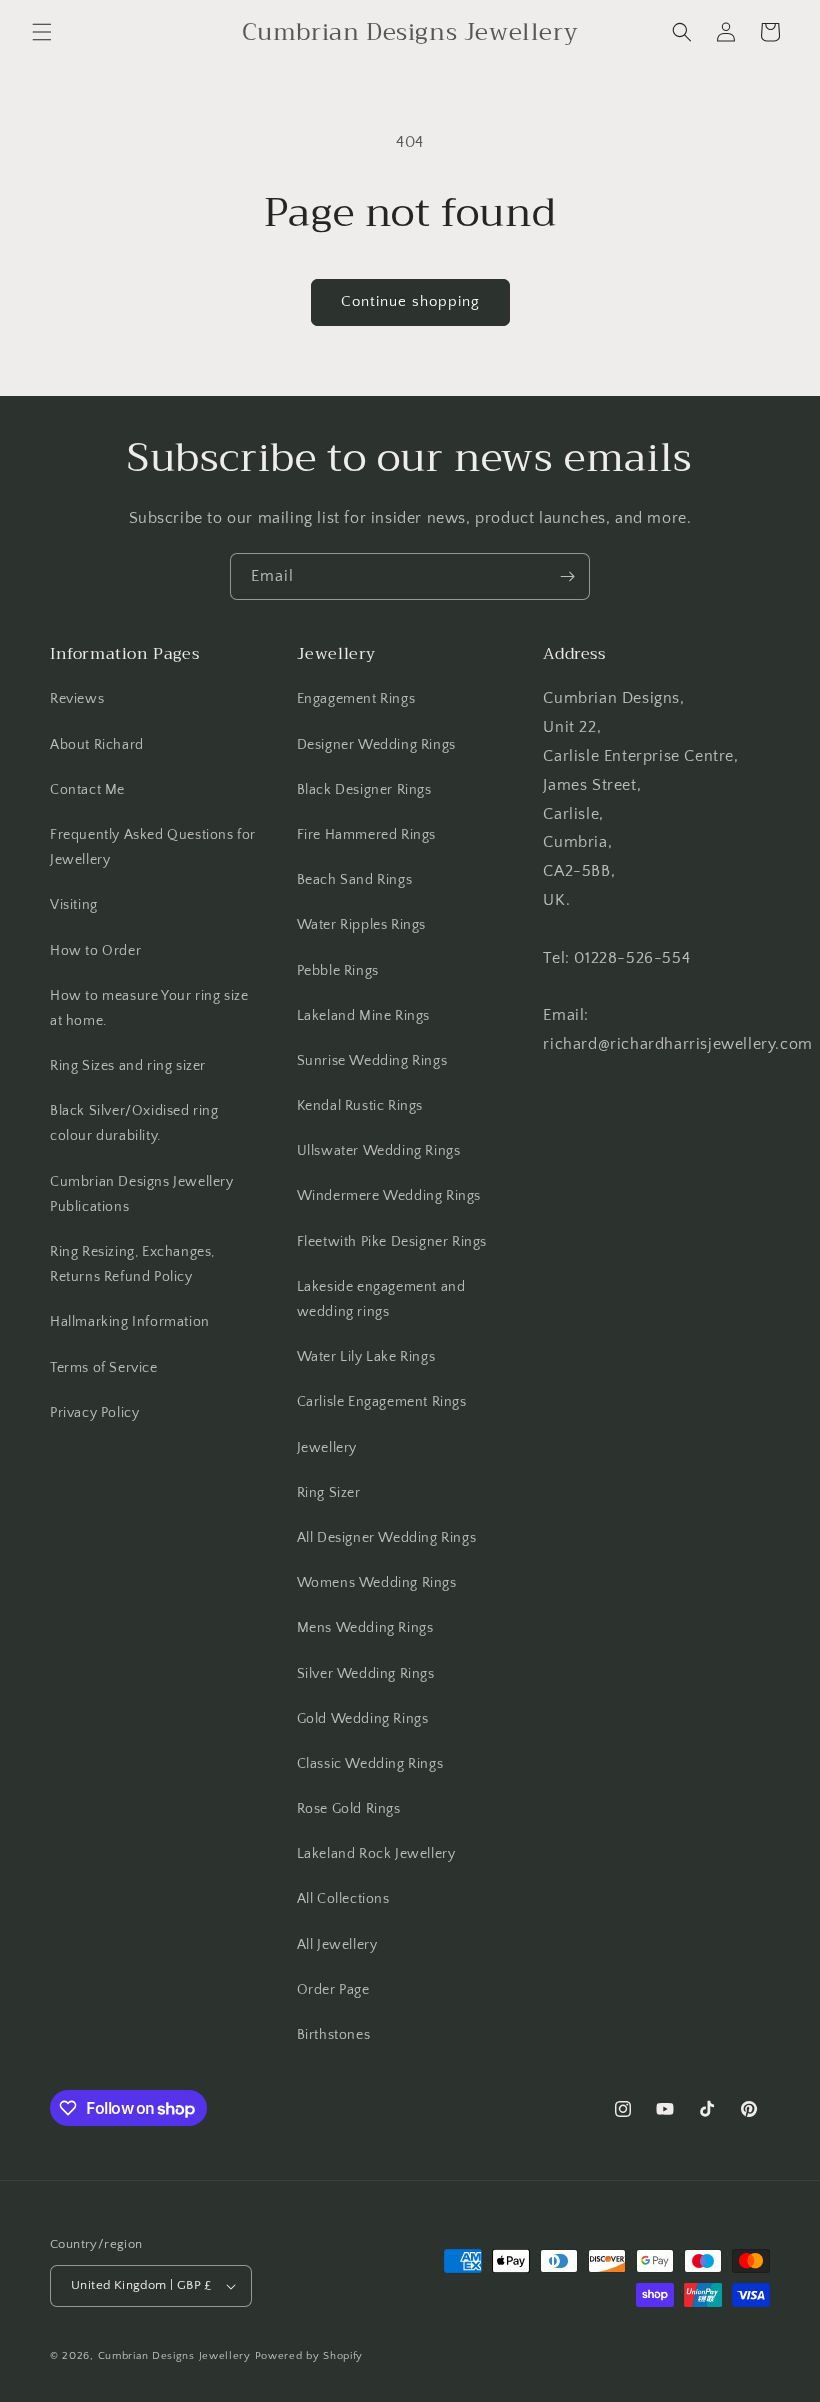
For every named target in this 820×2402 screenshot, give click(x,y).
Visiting (74, 905)
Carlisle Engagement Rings (382, 1402)
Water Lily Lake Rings (366, 1357)
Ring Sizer (329, 1493)
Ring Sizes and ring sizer (128, 1066)
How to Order (95, 951)
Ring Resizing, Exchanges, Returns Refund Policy (132, 1264)
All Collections (343, 1899)
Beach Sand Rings (355, 880)
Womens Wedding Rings (377, 1583)
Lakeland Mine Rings (363, 1016)
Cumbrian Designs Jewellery (174, 2356)
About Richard (97, 745)
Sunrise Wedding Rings (372, 1061)
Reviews (77, 699)
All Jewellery (337, 1945)
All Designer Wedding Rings (387, 1538)
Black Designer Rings (364, 790)
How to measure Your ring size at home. (149, 1008)
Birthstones (334, 2035)
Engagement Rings (356, 699)
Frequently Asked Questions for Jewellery (153, 847)
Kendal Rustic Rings (360, 1106)
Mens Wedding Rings (365, 1628)
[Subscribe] (567, 576)
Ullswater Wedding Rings (379, 1151)
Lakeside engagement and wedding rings (381, 1299)
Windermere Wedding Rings (389, 1196)
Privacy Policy (94, 1413)
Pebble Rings (338, 971)
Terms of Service (104, 1368)
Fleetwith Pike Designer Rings (392, 1242)
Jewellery (327, 1448)
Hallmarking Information (130, 1322)
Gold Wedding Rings (363, 1719)
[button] (42, 32)
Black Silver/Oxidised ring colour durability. (134, 1123)
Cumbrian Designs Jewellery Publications (142, 1194)
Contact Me (87, 790)
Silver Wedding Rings (366, 1674)
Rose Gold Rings (349, 1809)
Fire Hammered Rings (366, 835)
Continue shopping (410, 301)
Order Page (333, 1990)
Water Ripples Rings (361, 925)
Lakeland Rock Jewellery (376, 1854)
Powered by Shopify (309, 2356)
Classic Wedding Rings (370, 1764)
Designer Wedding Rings (376, 745)
